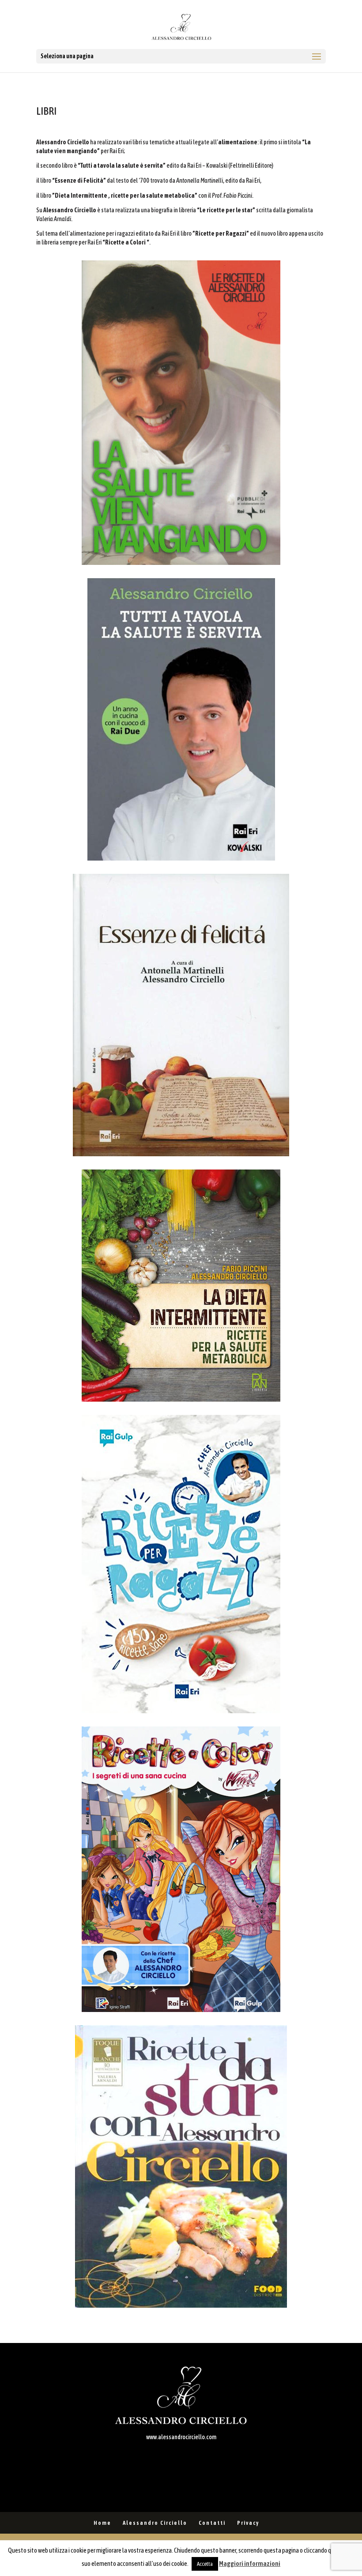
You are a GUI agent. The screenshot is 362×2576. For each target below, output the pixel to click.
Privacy (248, 2523)
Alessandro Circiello (155, 2523)
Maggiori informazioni (250, 2563)
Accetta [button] (205, 2564)
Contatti (212, 2523)
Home (102, 2523)
